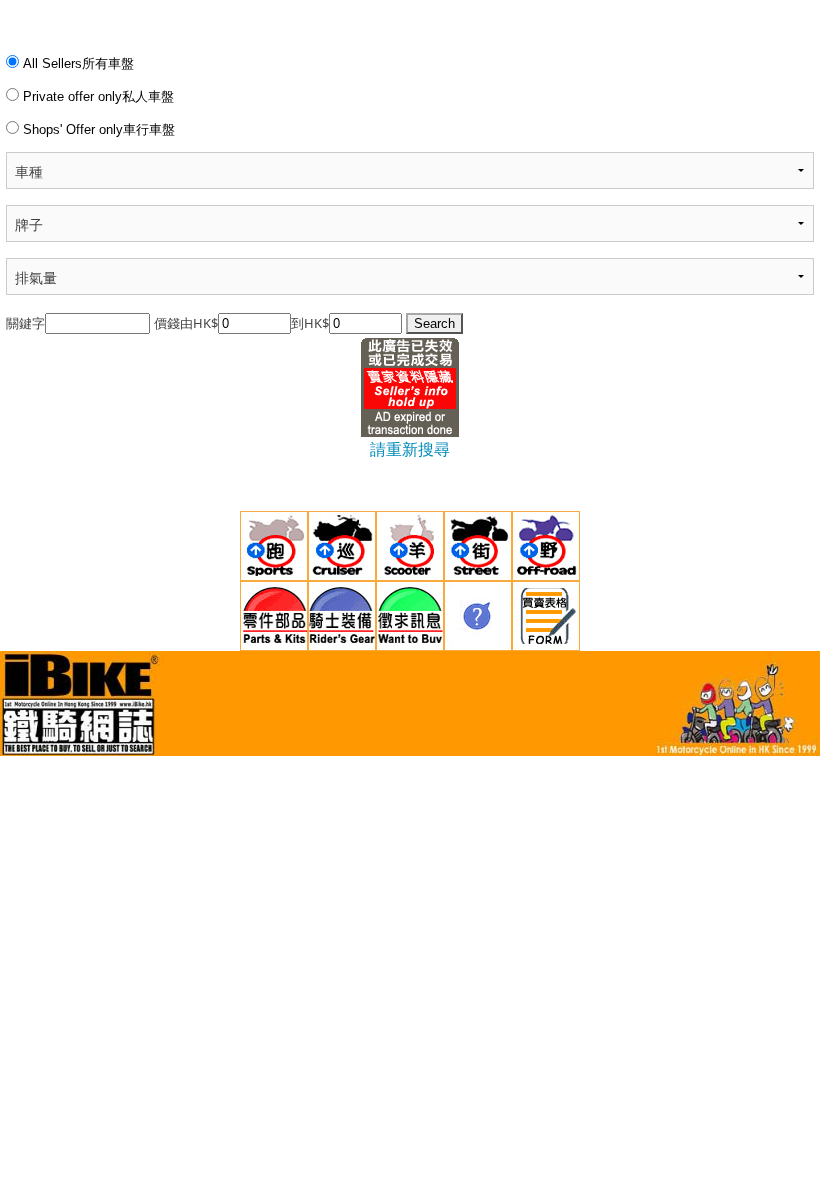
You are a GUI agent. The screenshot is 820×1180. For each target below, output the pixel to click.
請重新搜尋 (410, 449)
